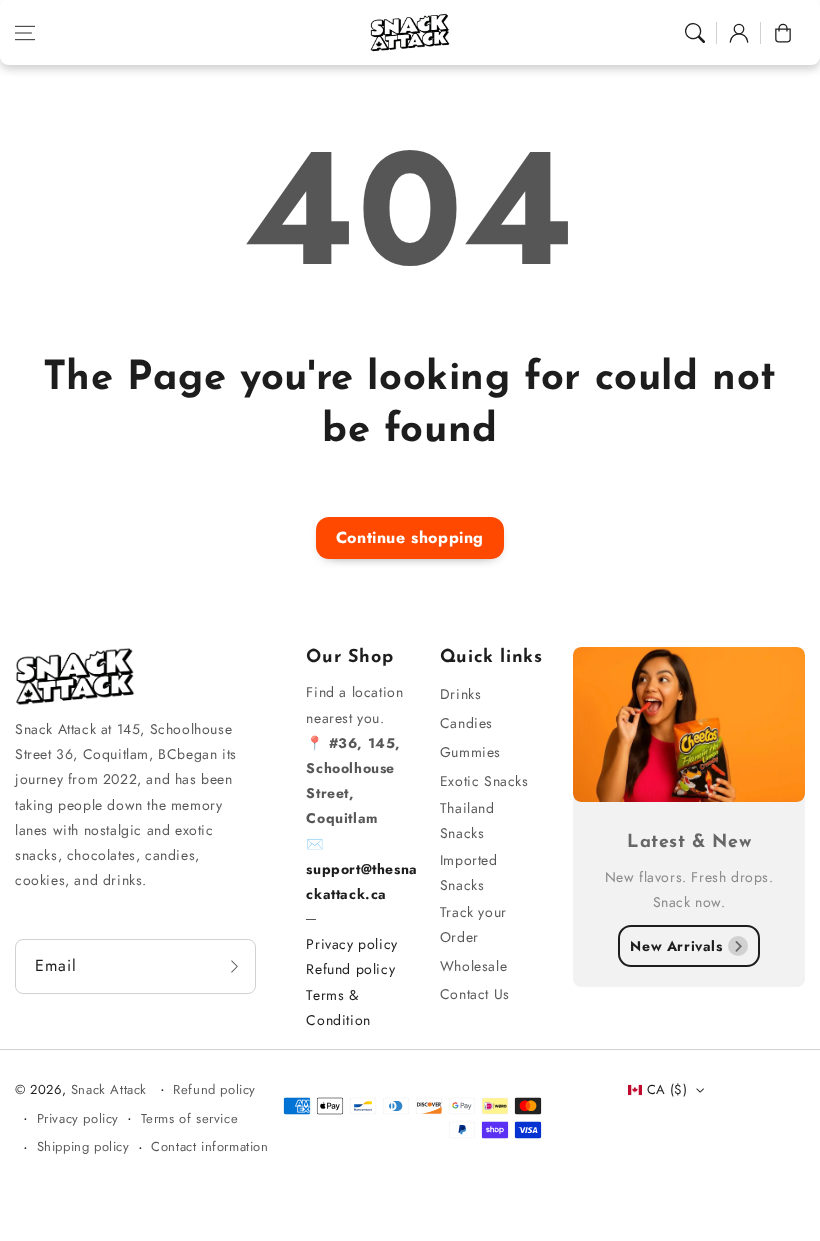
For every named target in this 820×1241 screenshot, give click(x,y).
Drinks (461, 694)
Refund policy (350, 969)
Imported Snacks (469, 872)
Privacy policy (351, 944)
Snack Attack (111, 1089)
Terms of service (190, 1118)
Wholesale (473, 966)
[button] (25, 33)
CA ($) (667, 1089)
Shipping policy (83, 1146)
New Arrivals (676, 946)
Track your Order (473, 924)
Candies (466, 723)
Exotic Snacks (484, 781)
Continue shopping (410, 537)
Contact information (209, 1146)
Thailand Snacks (467, 820)
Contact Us (475, 994)
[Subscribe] (234, 966)
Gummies (470, 752)
